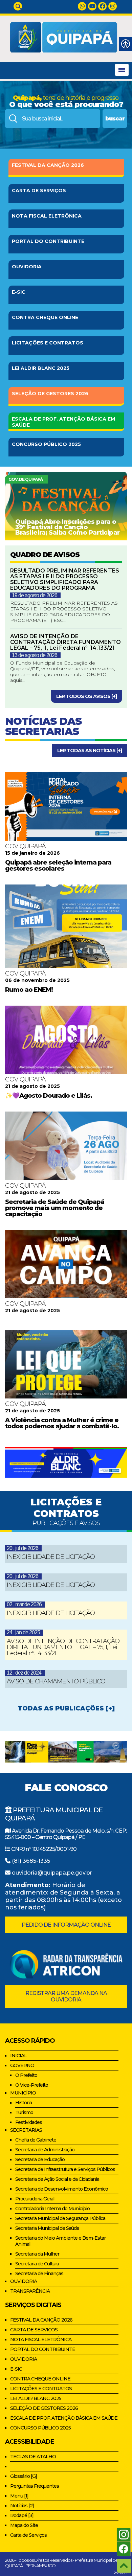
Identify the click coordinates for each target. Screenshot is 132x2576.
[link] (18, 6)
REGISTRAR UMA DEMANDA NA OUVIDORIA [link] (66, 1996)
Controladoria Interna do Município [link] (52, 2209)
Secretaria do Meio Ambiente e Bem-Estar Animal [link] (60, 2241)
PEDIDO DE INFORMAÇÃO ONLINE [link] (66, 1925)
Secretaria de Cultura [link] (37, 2264)
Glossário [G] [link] (24, 2476)
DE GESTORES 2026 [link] (50, 394)
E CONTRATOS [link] (48, 343)
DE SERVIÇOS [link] (39, 191)
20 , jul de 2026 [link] (23, 1548)
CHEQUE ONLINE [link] (45, 317)
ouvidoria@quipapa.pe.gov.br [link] (52, 1873)
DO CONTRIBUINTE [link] (48, 241)
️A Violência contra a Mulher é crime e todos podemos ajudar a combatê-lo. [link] (62, 1423)
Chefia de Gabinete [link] (36, 2140)
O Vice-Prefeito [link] (32, 2085)
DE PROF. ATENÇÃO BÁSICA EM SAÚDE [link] (63, 422)
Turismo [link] (24, 2112)
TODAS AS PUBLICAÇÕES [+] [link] (66, 1708)
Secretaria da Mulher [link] (37, 2254)
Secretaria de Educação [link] (40, 2159)
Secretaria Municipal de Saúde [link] (47, 2228)
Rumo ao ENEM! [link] (29, 990)
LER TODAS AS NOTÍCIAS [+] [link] (90, 751)
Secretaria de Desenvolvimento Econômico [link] (62, 2189)
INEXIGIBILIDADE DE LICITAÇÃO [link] (51, 1557)
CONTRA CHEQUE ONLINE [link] (40, 2379)
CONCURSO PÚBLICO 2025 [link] (40, 2428)
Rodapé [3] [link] (22, 2515)
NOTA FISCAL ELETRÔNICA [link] (41, 2339)
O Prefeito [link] (26, 2075)
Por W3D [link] (120, 2573)
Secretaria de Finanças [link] (39, 2273)
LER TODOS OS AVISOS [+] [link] (86, 696)
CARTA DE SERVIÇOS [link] (34, 2330)
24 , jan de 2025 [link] (23, 1632)
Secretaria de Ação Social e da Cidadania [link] (57, 2179)
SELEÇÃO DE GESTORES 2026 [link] (44, 2408)
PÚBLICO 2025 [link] (46, 444)
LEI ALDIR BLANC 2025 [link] (36, 2398)
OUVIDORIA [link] (27, 267)
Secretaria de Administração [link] (45, 2150)
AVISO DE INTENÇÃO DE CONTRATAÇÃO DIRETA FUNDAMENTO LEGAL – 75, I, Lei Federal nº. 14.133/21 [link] (63, 1647)
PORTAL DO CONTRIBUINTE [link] (43, 2349)
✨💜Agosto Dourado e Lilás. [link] (49, 1096)
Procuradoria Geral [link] (35, 2199)
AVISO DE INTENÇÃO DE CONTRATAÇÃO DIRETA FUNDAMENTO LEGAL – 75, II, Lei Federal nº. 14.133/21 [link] (65, 642)
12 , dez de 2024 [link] (24, 1673)
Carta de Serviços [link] (28, 2535)
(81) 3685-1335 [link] (31, 1861)
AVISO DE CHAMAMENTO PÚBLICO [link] (56, 1681)
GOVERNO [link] (22, 2065)
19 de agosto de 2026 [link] (35, 595)
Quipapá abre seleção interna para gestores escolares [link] (58, 866)
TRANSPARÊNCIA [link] (30, 2291)
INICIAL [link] (18, 2056)
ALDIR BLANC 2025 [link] (41, 368)
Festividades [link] (29, 2122)
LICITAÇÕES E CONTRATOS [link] (41, 2389)
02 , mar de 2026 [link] (24, 1604)
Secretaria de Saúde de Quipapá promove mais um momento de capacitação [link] (55, 1208)
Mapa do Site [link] (24, 2525)
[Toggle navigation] (122, 70)
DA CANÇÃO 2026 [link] (48, 165)
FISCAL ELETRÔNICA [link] (47, 216)
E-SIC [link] (19, 292)
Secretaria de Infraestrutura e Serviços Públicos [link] (65, 2169)
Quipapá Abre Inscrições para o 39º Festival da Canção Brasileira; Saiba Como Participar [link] (68, 527)
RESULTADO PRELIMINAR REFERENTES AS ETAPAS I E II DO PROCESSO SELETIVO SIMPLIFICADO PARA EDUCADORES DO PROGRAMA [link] (65, 579)
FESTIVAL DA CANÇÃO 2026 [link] (41, 2320)
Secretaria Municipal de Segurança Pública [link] (60, 2218)
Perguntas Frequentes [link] (35, 2486)
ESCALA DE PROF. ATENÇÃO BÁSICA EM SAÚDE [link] (64, 2418)
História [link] (24, 2103)
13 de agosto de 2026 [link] (35, 655)
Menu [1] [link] (19, 2496)
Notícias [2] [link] (22, 2506)
